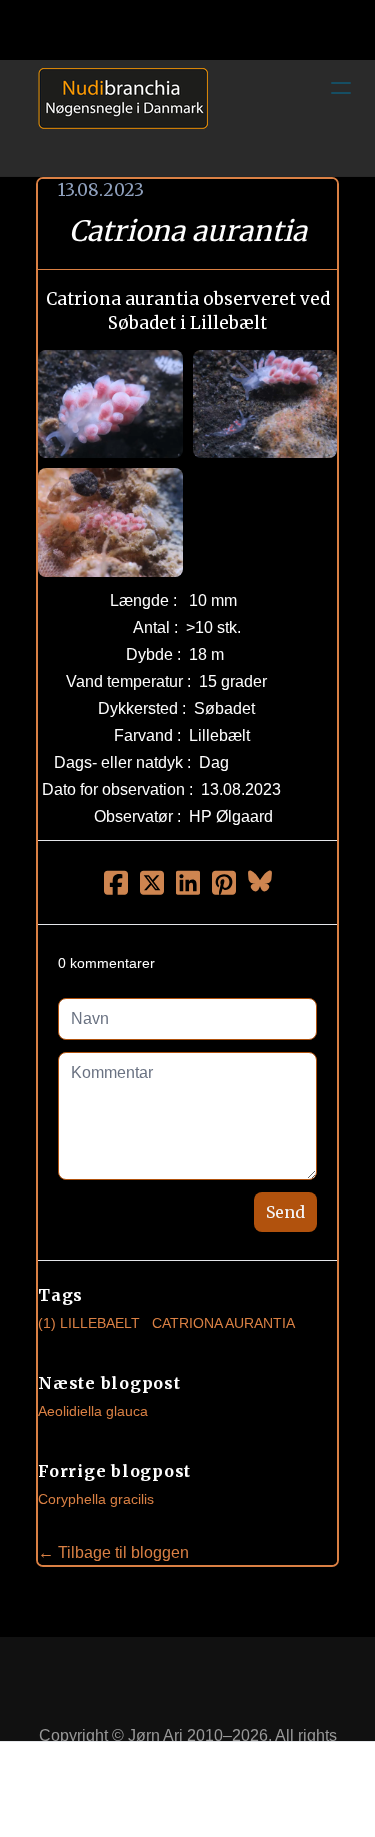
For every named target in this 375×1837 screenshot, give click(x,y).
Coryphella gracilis (96, 1499)
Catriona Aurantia (223, 1323)
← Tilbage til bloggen (113, 1552)
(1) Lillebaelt (89, 1323)
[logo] (116, 118)
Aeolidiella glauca (93, 1411)
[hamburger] (341, 88)
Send (285, 1212)
